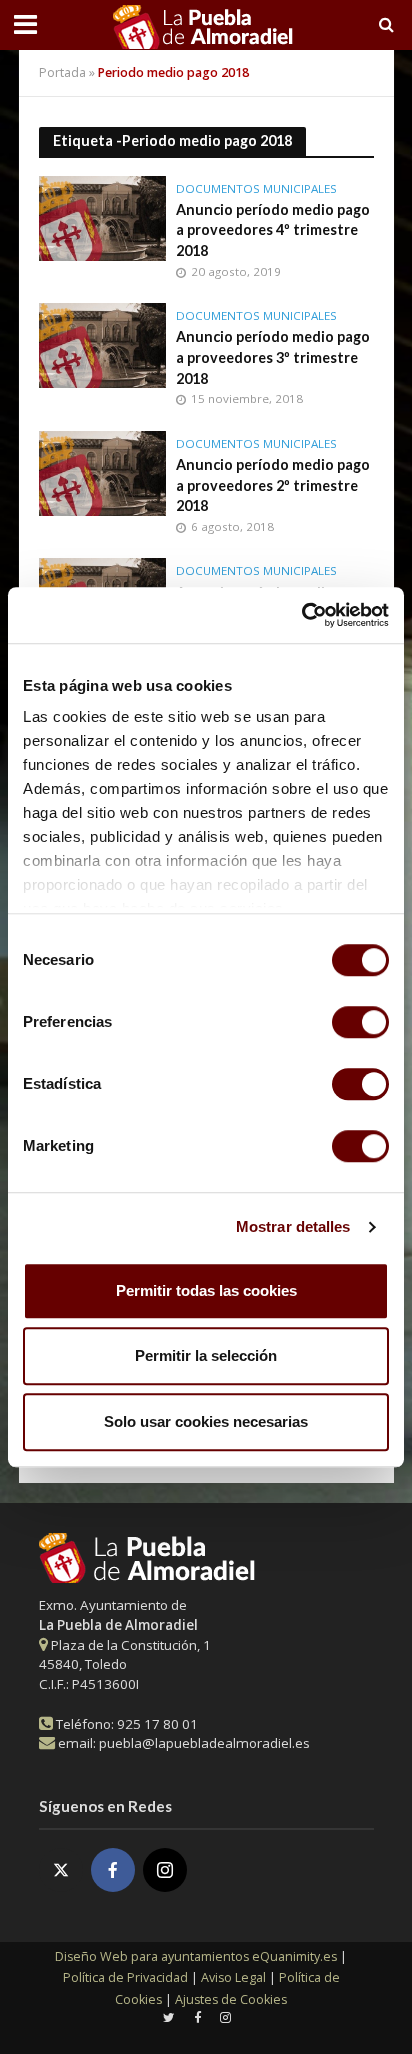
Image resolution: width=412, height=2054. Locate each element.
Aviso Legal (233, 1977)
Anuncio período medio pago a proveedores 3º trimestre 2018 (273, 357)
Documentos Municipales (256, 189)
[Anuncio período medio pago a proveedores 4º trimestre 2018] (103, 216)
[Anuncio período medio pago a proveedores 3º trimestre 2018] (103, 344)
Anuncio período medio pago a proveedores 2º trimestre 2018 (273, 485)
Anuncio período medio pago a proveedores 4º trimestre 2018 (273, 230)
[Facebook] (113, 1870)
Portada (62, 72)
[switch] (360, 1022)
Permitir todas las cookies (206, 1290)
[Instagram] (165, 1870)
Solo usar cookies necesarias (206, 1421)
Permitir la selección (206, 1355)
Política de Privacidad (125, 1977)
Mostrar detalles (293, 1226)
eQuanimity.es (196, 1956)
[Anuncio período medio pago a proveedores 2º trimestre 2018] (103, 471)
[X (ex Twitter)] (61, 1870)
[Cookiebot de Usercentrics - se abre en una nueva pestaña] (301, 615)
